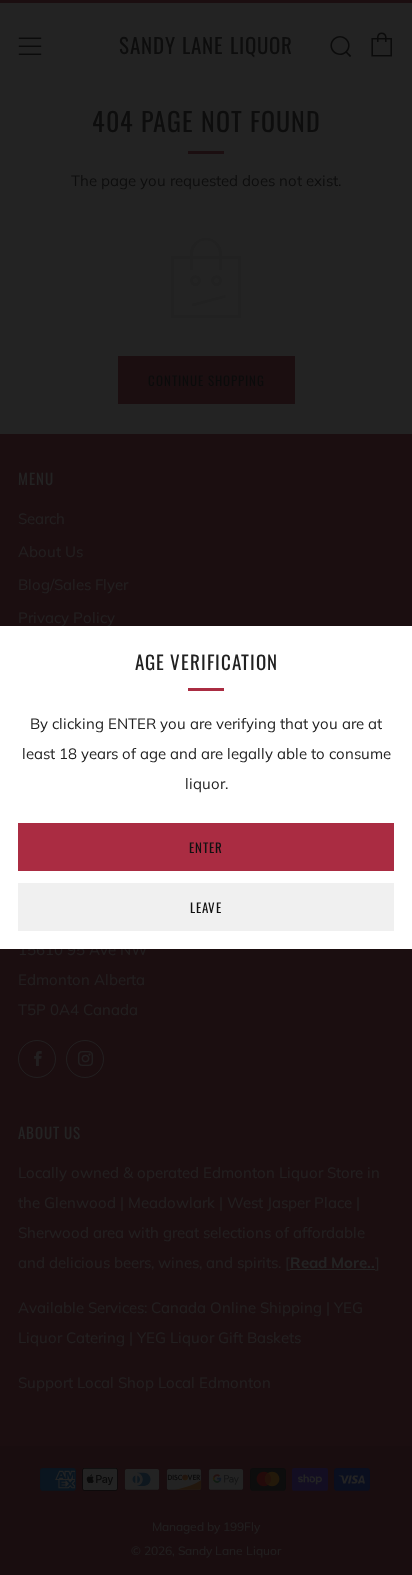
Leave (206, 907)
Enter (206, 847)
